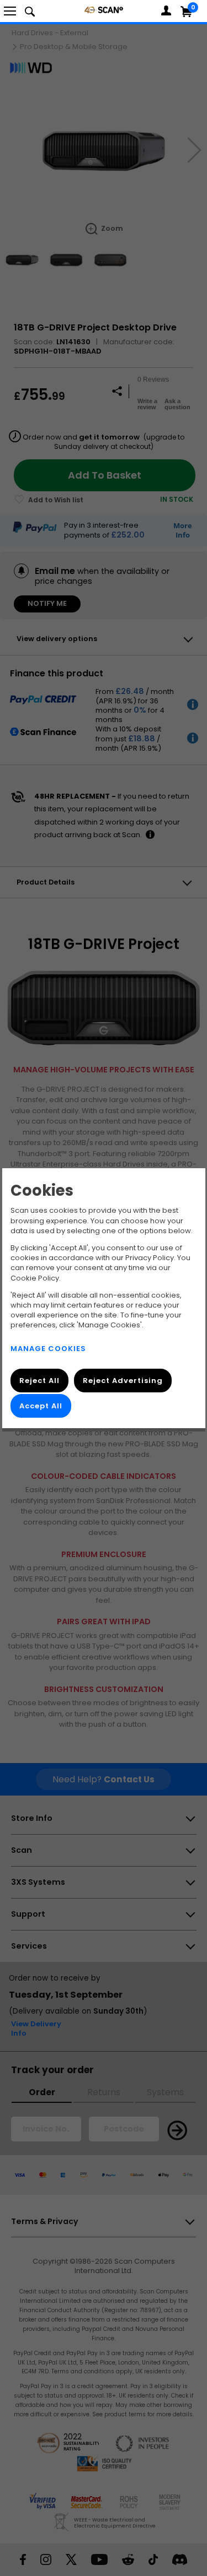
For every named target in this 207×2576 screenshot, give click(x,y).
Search (30, 11)
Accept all (41, 1406)
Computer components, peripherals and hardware (104, 10)
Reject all (39, 1381)
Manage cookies (48, 1349)
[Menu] (10, 11)
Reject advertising (123, 1381)
